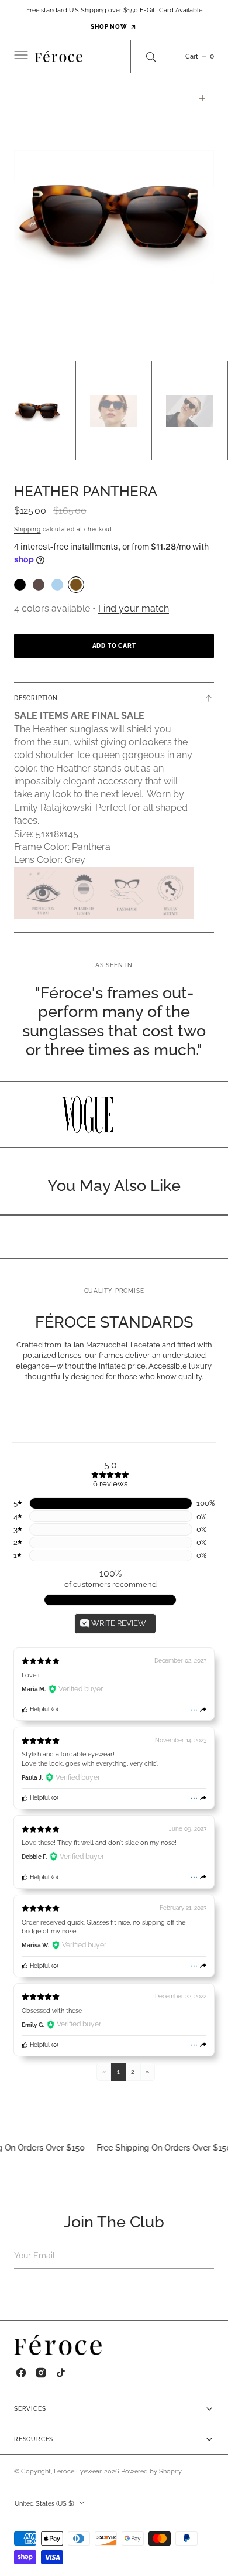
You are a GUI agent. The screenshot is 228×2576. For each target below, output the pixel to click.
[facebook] (21, 2373)
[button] (20, 56)
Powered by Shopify (151, 2471)
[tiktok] (61, 2373)
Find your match (134, 608)
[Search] (151, 57)
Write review (118, 1623)
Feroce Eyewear (77, 2471)
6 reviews (110, 1484)
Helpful (39, 1709)
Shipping (27, 529)
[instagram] (41, 2373)
